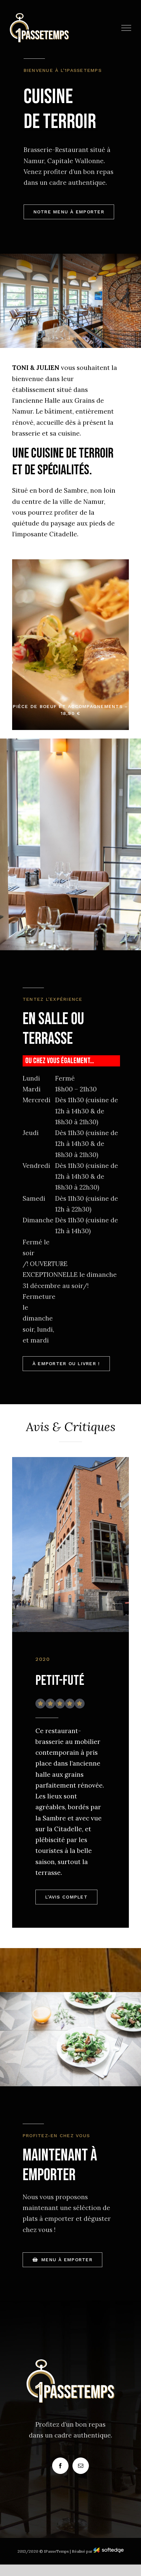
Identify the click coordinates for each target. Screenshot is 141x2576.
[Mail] (81, 2466)
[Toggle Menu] (126, 28)
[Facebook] (60, 2466)
